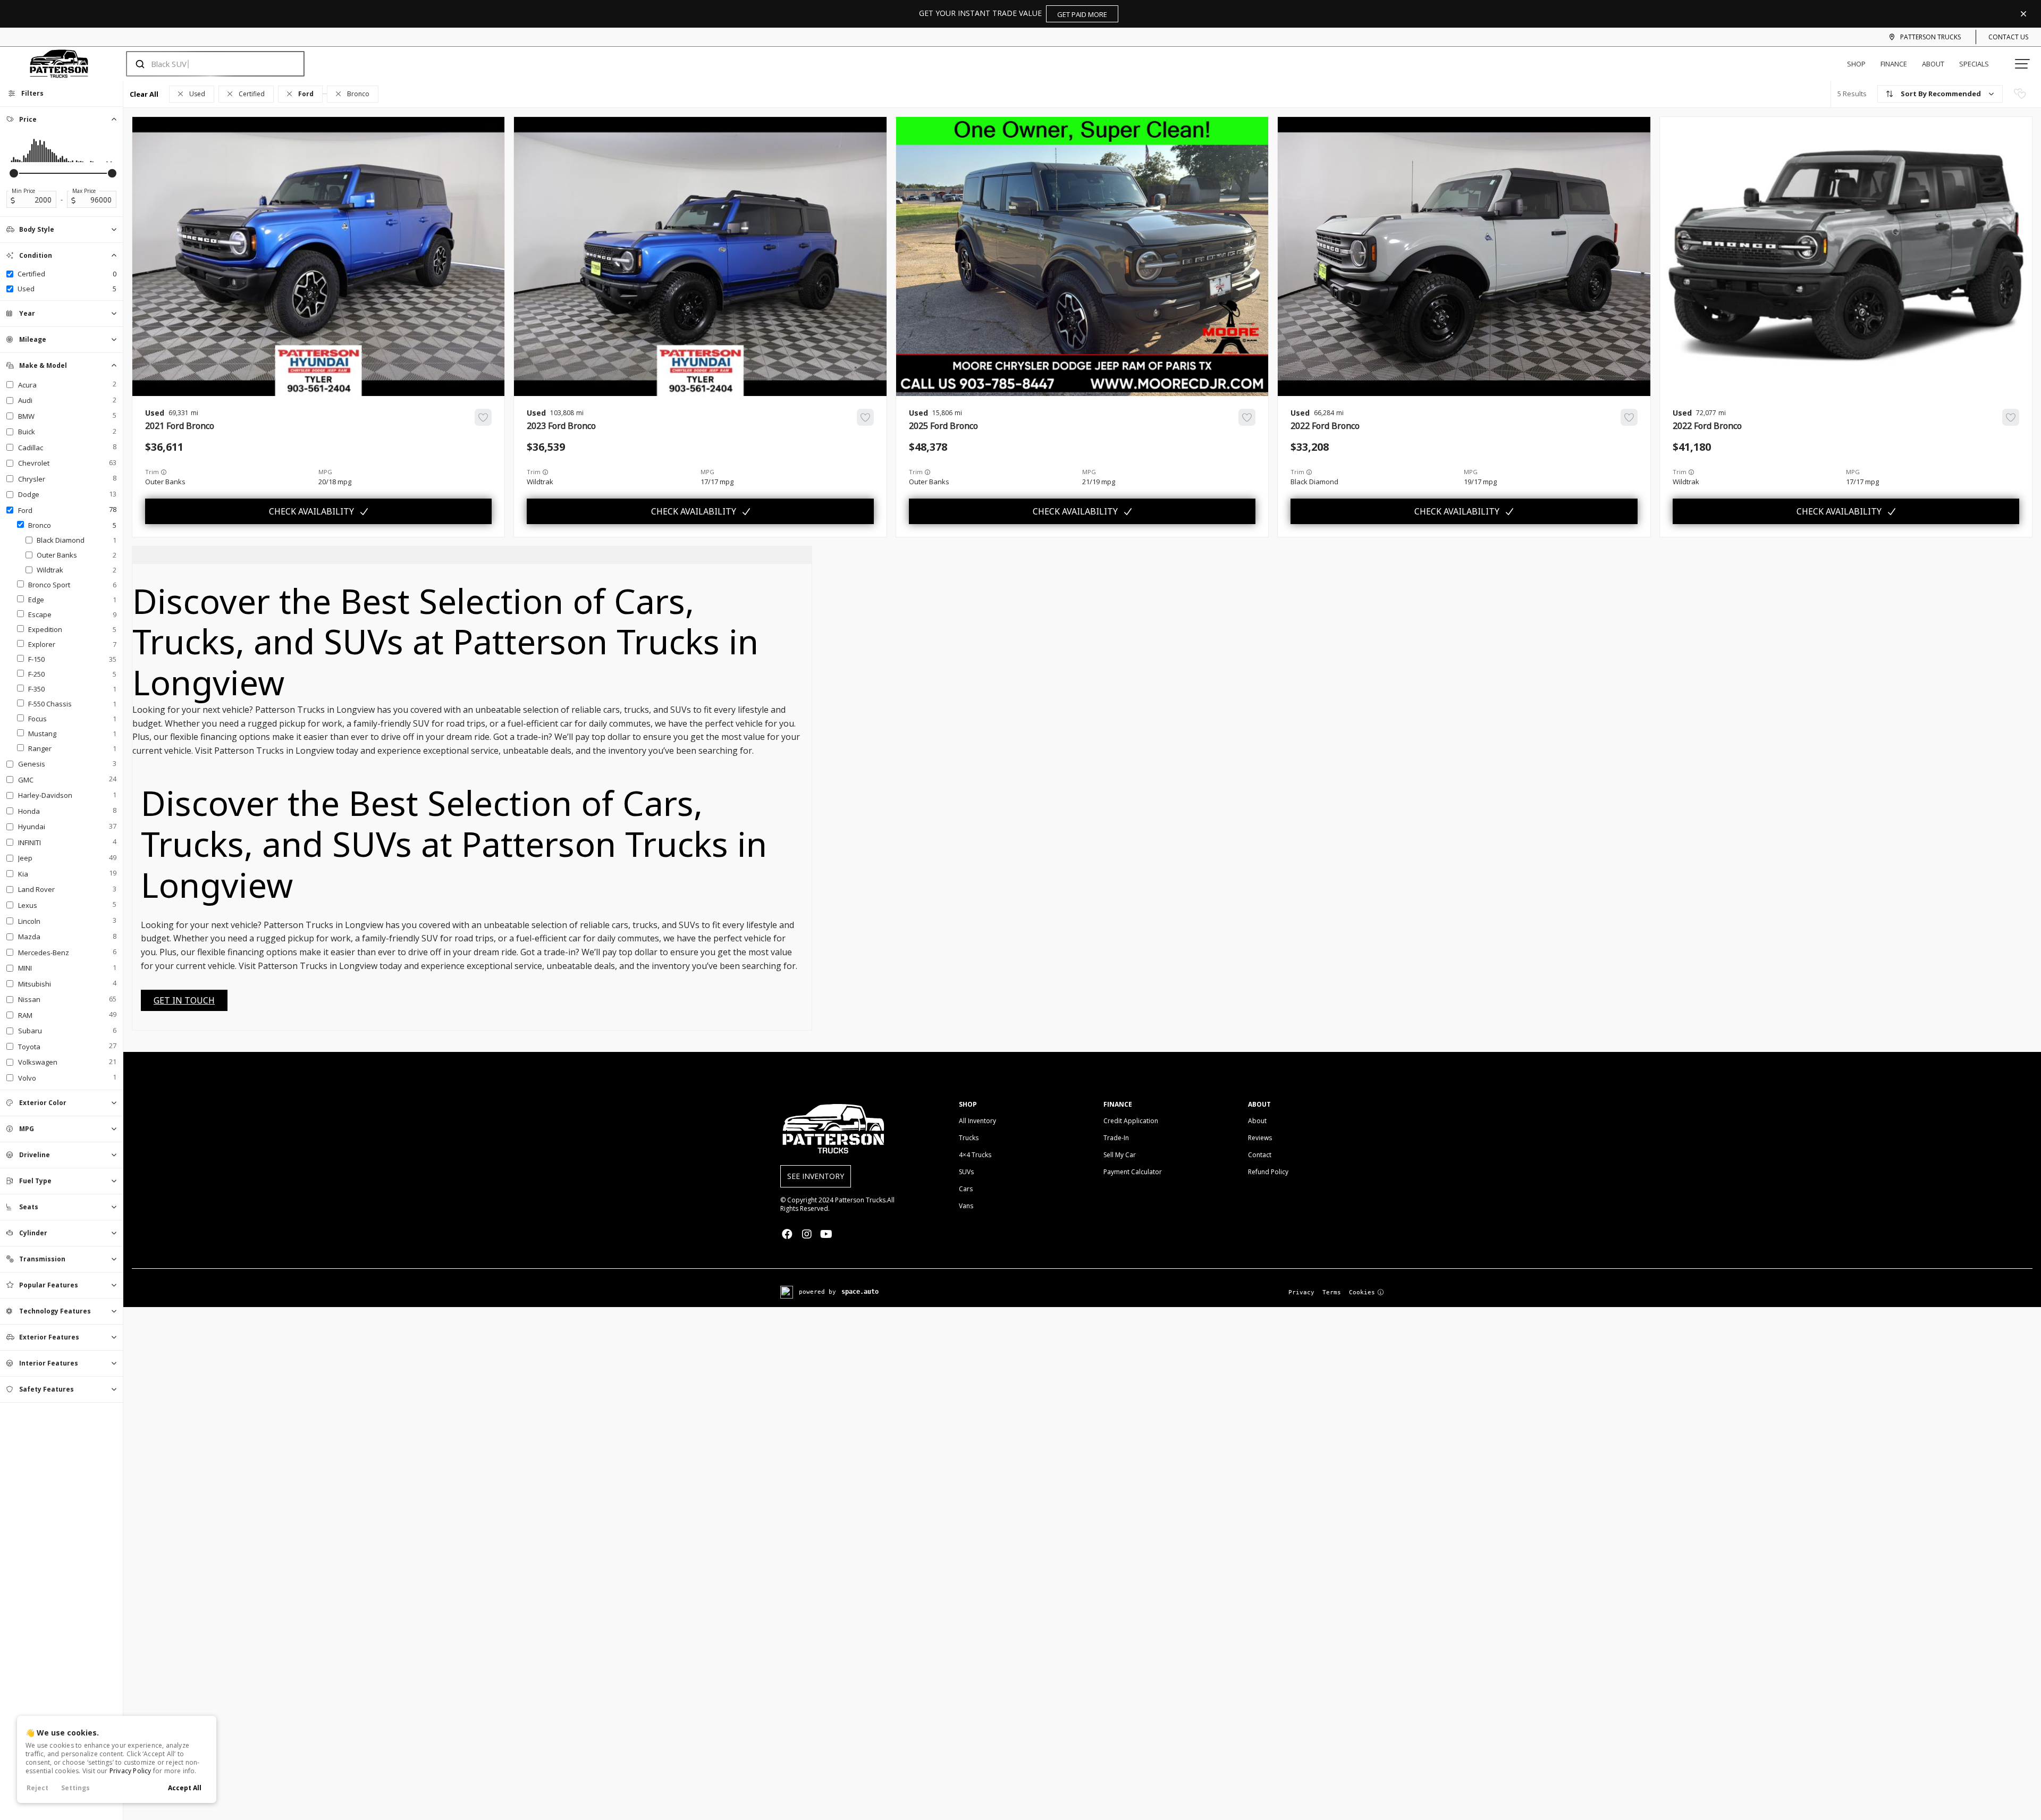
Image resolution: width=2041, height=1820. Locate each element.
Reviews (1260, 1138)
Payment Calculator (1133, 1172)
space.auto (860, 1292)
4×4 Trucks (975, 1155)
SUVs (966, 1172)
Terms (1332, 1292)
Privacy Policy (130, 1771)
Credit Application (1131, 1121)
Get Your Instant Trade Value (1013, 14)
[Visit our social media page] (787, 1234)
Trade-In (1116, 1138)
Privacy (1301, 1292)
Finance (1894, 64)
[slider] (14, 173)
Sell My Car (1120, 1155)
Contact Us (2008, 37)
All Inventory (977, 1121)
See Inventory (816, 1176)
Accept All (185, 1788)
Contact (1260, 1155)
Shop (1856, 64)
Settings (75, 1788)
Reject (37, 1788)
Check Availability (311, 511)
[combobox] (205, 64)
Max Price (84, 191)
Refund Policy (1268, 1172)
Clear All (144, 94)
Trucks (969, 1138)
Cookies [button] (1362, 1292)
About (1933, 64)
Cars (966, 1189)
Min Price (23, 191)
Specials (1974, 64)
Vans (966, 1206)
